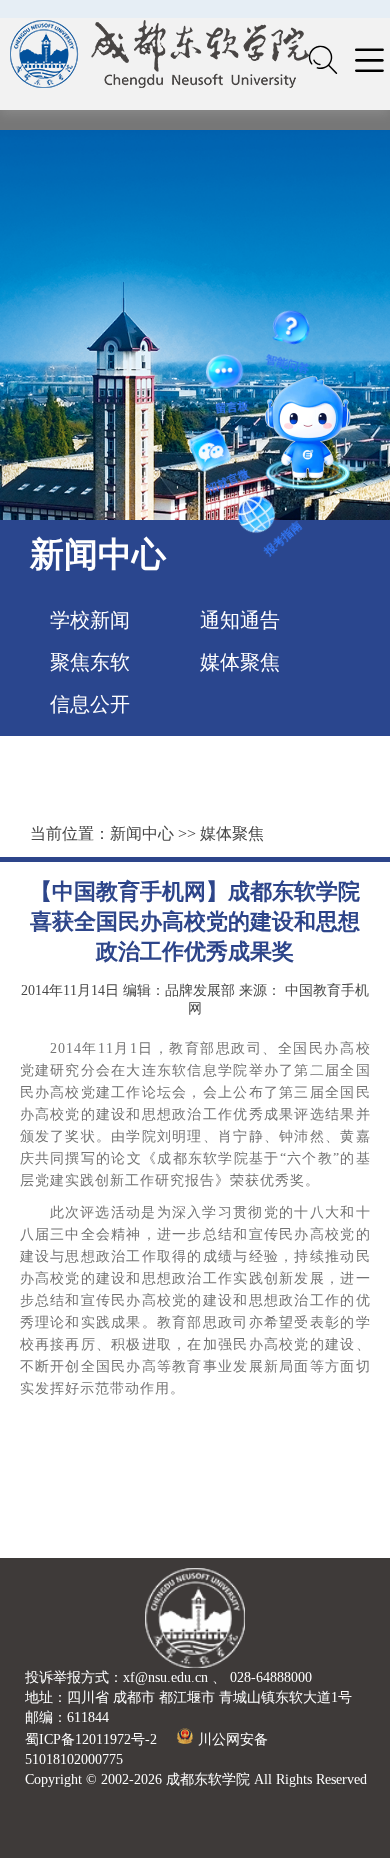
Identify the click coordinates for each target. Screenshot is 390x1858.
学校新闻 (90, 620)
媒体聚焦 (240, 662)
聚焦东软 (90, 662)
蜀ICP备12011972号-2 (91, 1739)
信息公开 (90, 704)
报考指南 (283, 409)
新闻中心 (142, 833)
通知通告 (240, 620)
